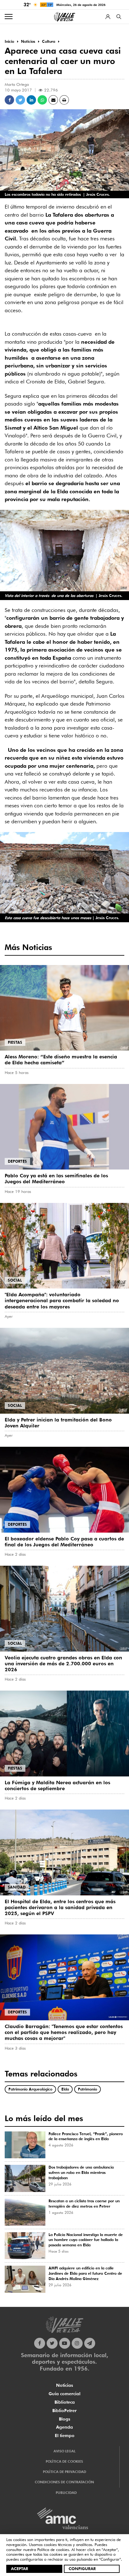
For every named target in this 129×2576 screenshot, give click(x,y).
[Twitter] (52, 2343)
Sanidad (17, 1887)
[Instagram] (77, 2343)
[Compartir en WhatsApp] (42, 100)
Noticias (64, 2385)
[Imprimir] (64, 100)
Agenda (64, 2427)
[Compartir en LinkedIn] (31, 100)
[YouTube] (65, 2343)
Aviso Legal (64, 2451)
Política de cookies (53, 2549)
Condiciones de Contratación (64, 2482)
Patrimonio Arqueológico (30, 2089)
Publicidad (66, 2493)
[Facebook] (40, 2343)
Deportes (17, 1161)
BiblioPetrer (64, 2411)
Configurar (82, 2569)
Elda (65, 2089)
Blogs (64, 2419)
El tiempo (65, 2436)
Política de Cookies (64, 2461)
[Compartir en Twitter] (20, 100)
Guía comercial (64, 2394)
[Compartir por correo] (53, 100)
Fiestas (15, 1042)
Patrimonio (88, 2089)
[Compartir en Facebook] (9, 100)
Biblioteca (65, 2402)
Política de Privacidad (64, 2472)
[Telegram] (90, 2343)
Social (15, 1280)
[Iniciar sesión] (108, 17)
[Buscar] (119, 17)
